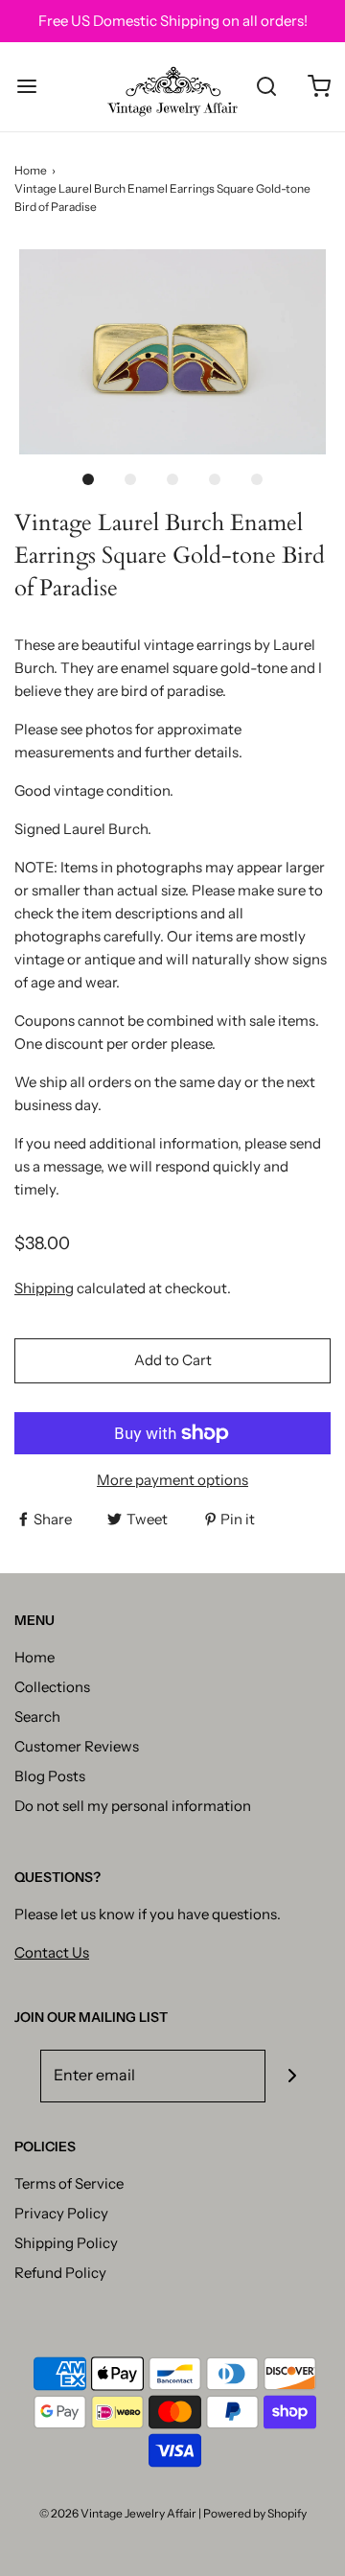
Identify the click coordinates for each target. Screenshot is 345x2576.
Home (31, 170)
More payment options (172, 1480)
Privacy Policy (61, 2213)
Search (37, 1717)
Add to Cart (173, 1360)
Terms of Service (69, 2183)
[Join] (292, 2076)
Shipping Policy (66, 2243)
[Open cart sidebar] (319, 87)
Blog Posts (50, 1776)
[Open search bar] (266, 87)
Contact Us (52, 1952)
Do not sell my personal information (133, 1806)
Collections (52, 1687)
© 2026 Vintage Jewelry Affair (118, 2513)
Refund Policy (60, 2273)
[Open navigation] (26, 87)
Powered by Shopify (255, 2513)
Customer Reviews (77, 1746)
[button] (172, 351)
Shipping (44, 1288)
